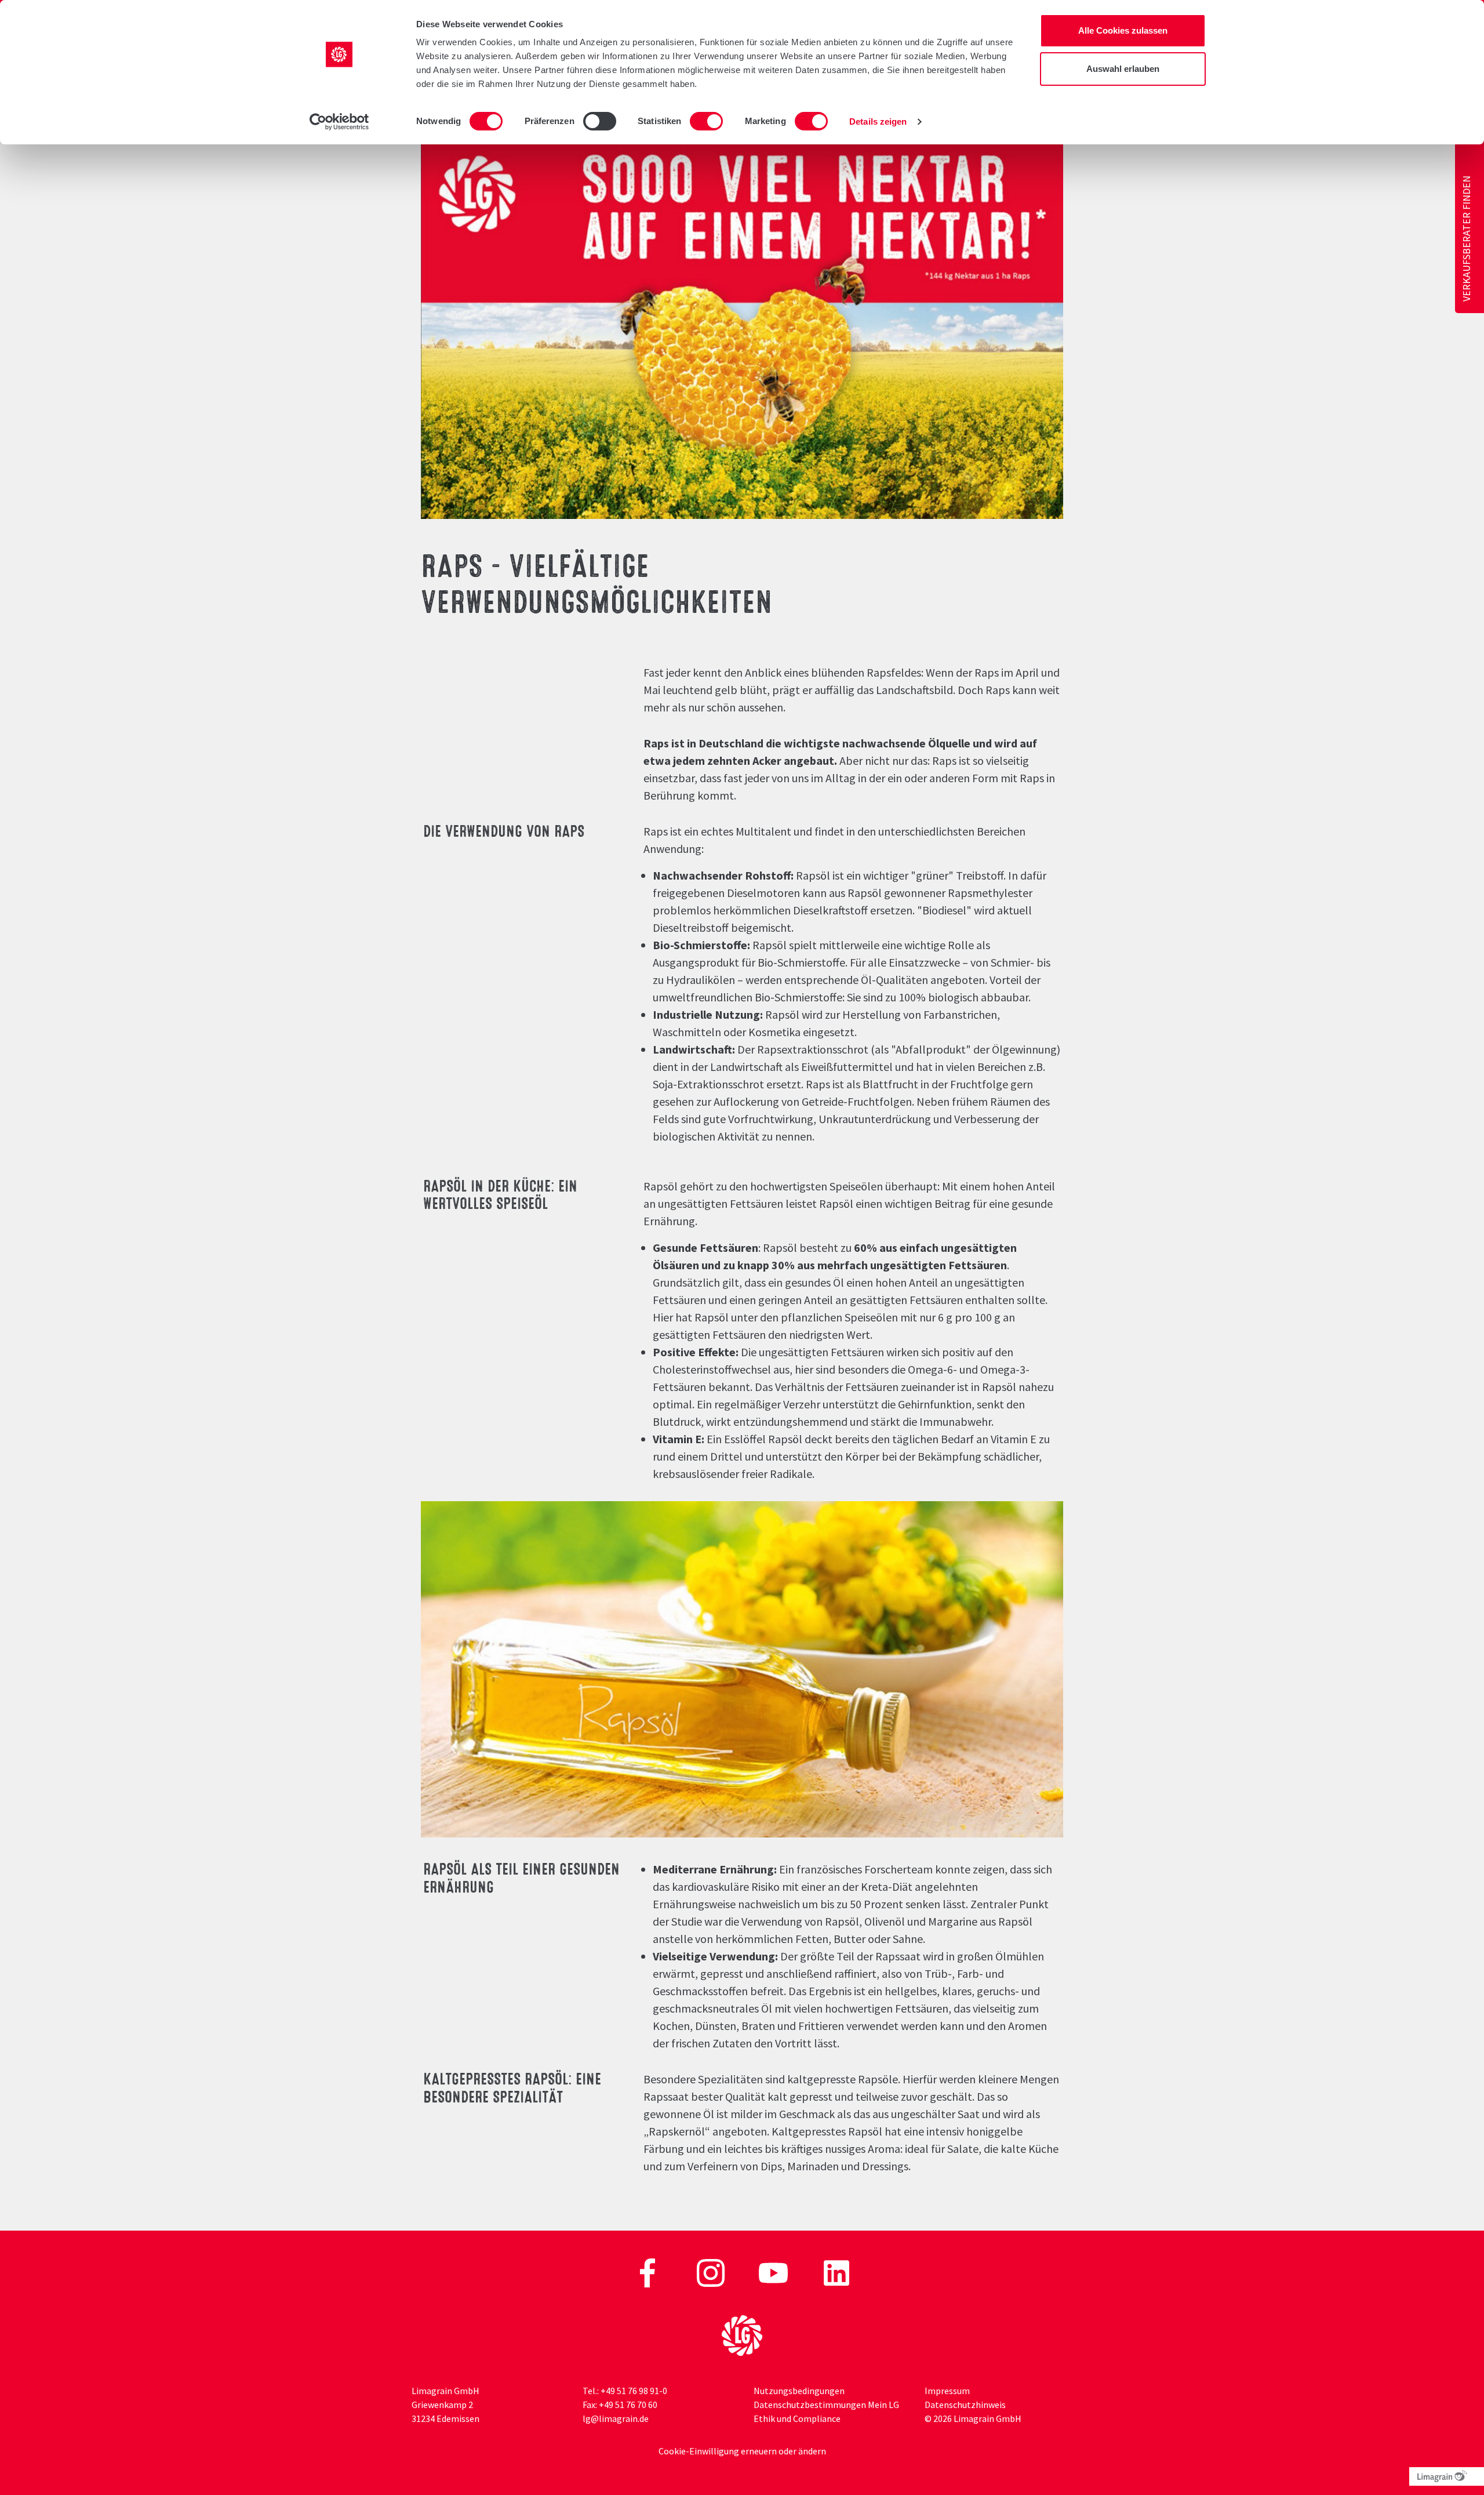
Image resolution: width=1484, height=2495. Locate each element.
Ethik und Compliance (797, 2418)
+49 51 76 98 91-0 (634, 2391)
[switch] (600, 121)
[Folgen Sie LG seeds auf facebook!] (648, 2272)
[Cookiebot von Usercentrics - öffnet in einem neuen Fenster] (339, 122)
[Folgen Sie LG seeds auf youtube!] (774, 2272)
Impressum (947, 2391)
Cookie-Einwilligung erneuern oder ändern (742, 2451)
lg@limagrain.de (616, 2418)
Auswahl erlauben (1123, 69)
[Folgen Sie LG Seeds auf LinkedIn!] (836, 2272)
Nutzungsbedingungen (799, 2391)
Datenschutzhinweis (965, 2405)
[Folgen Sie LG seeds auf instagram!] (712, 2272)
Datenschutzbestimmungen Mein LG (826, 2405)
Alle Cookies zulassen (1123, 30)
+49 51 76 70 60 (628, 2405)
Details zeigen (878, 121)
